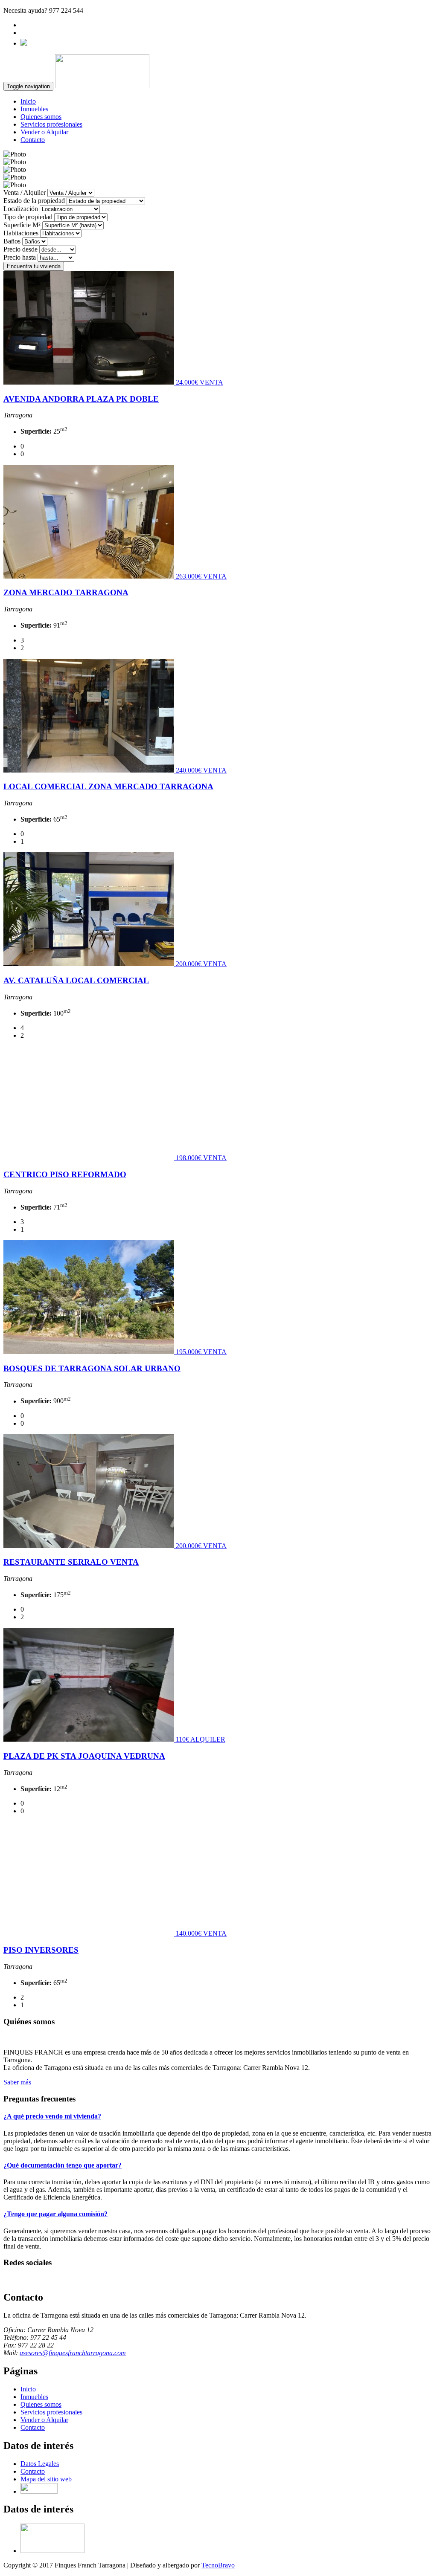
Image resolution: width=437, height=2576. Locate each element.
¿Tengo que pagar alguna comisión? (55, 2214)
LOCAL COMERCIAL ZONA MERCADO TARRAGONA (108, 786)
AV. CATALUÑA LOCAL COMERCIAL (76, 980)
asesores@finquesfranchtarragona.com (73, 2353)
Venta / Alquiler (25, 192)
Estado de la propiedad (34, 201)
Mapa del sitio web (46, 2479)
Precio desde (20, 249)
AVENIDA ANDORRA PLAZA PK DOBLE (81, 399)
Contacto (33, 140)
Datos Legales (40, 2464)
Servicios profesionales (51, 124)
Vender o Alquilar (44, 132)
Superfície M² (22, 225)
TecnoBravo (218, 2565)
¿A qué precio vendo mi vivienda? (52, 2116)
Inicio (28, 101)
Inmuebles (34, 109)
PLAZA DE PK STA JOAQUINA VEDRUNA (84, 1756)
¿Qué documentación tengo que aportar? (63, 2165)
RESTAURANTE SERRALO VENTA (71, 1562)
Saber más (17, 2082)
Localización (21, 209)
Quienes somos (41, 117)
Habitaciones (21, 233)
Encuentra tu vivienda (34, 266)
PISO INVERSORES (41, 1950)
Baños (12, 241)
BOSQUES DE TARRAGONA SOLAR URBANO (92, 1368)
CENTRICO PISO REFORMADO (65, 1174)
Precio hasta (20, 257)
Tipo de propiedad (28, 217)
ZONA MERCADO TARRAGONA (66, 592)
